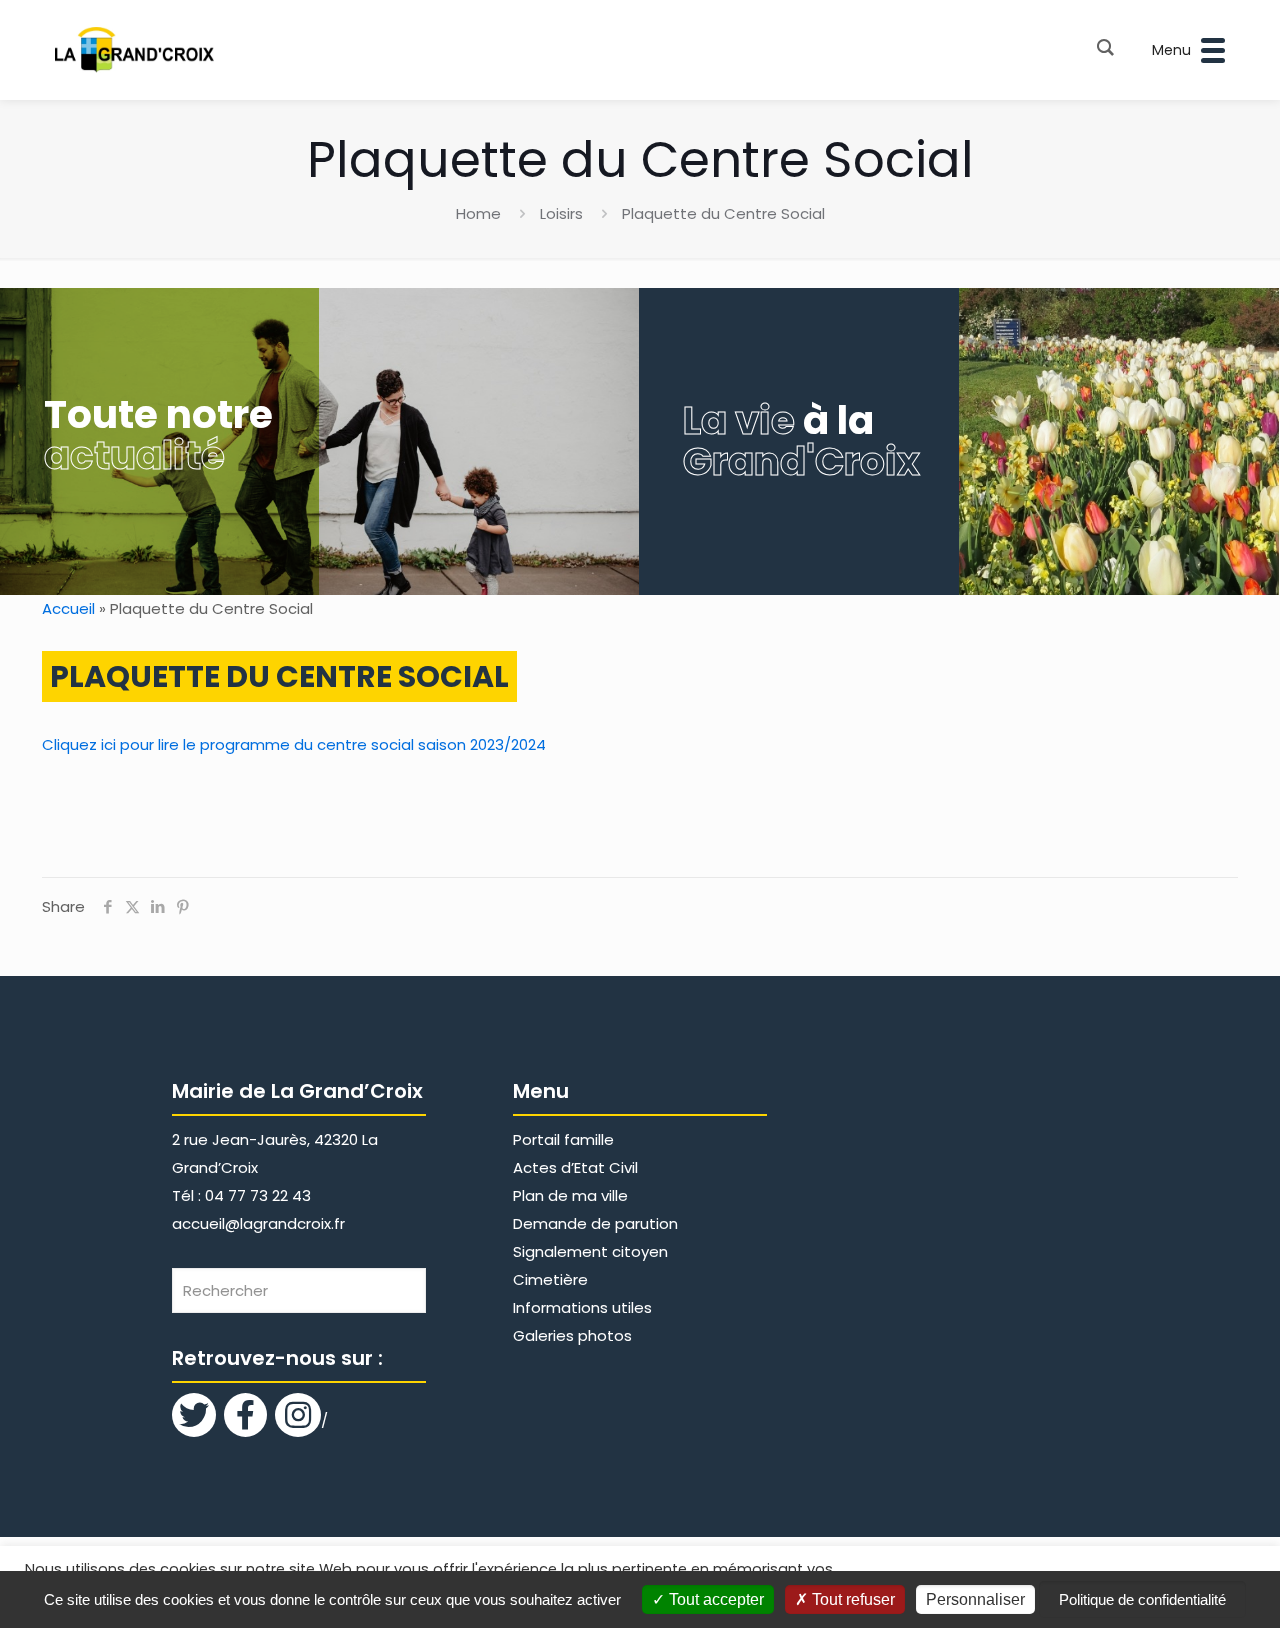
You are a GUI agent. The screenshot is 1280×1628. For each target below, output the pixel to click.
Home (478, 213)
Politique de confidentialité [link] (1142, 1599)
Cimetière (550, 1279)
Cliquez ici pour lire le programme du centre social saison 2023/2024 (294, 744)
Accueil (68, 608)
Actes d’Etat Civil (575, 1167)
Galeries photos (572, 1335)
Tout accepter (714, 1599)
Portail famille (563, 1139)
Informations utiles (582, 1307)
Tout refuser (851, 1599)
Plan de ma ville (570, 1195)
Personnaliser (975, 1599)
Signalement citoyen (590, 1251)
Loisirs (561, 213)
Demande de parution (595, 1223)
